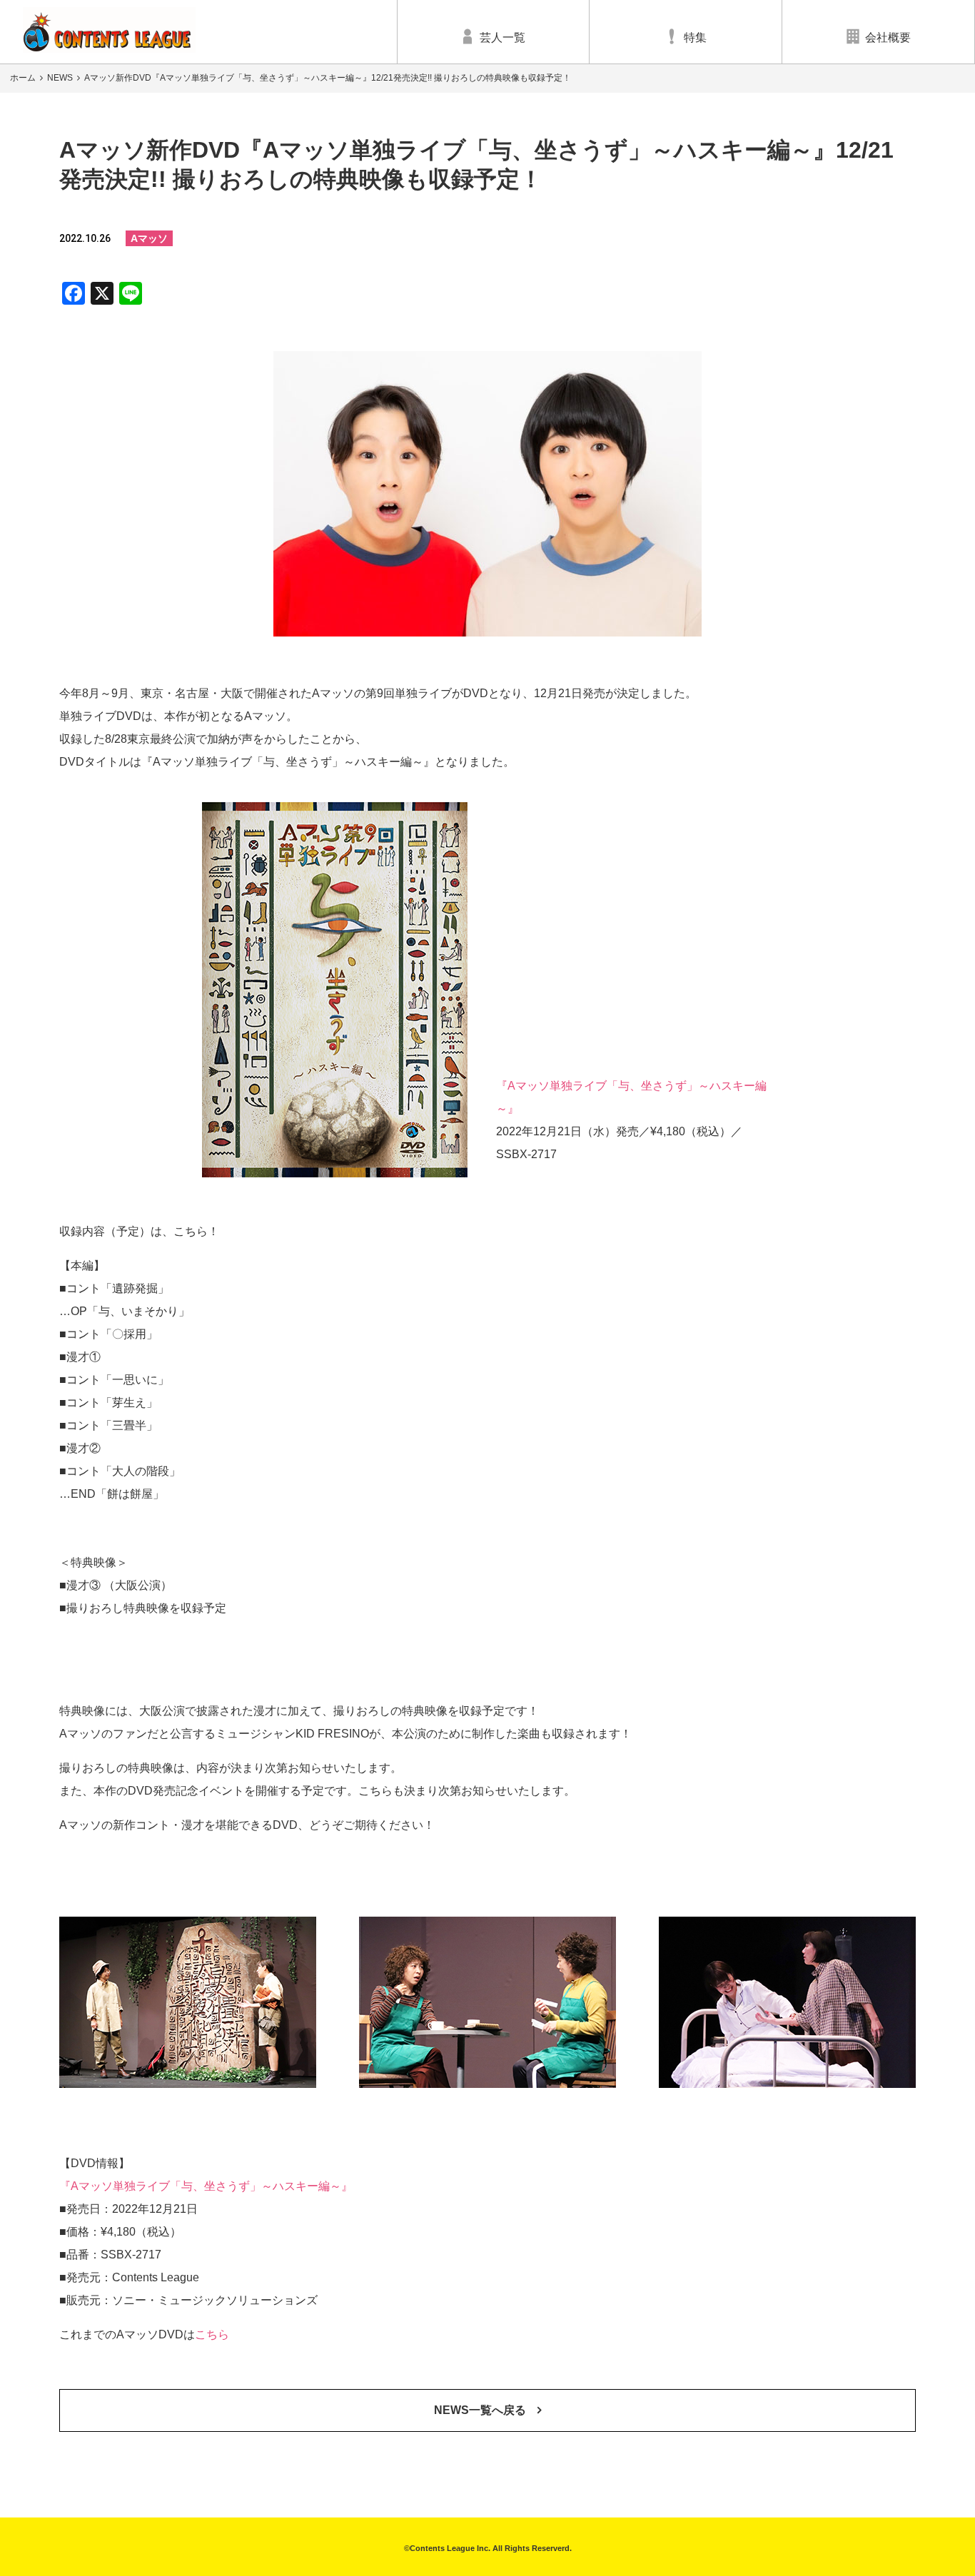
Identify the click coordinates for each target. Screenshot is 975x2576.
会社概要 (888, 37)
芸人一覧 (502, 37)
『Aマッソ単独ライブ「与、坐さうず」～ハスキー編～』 (206, 2186)
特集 (695, 37)
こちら (212, 2334)
